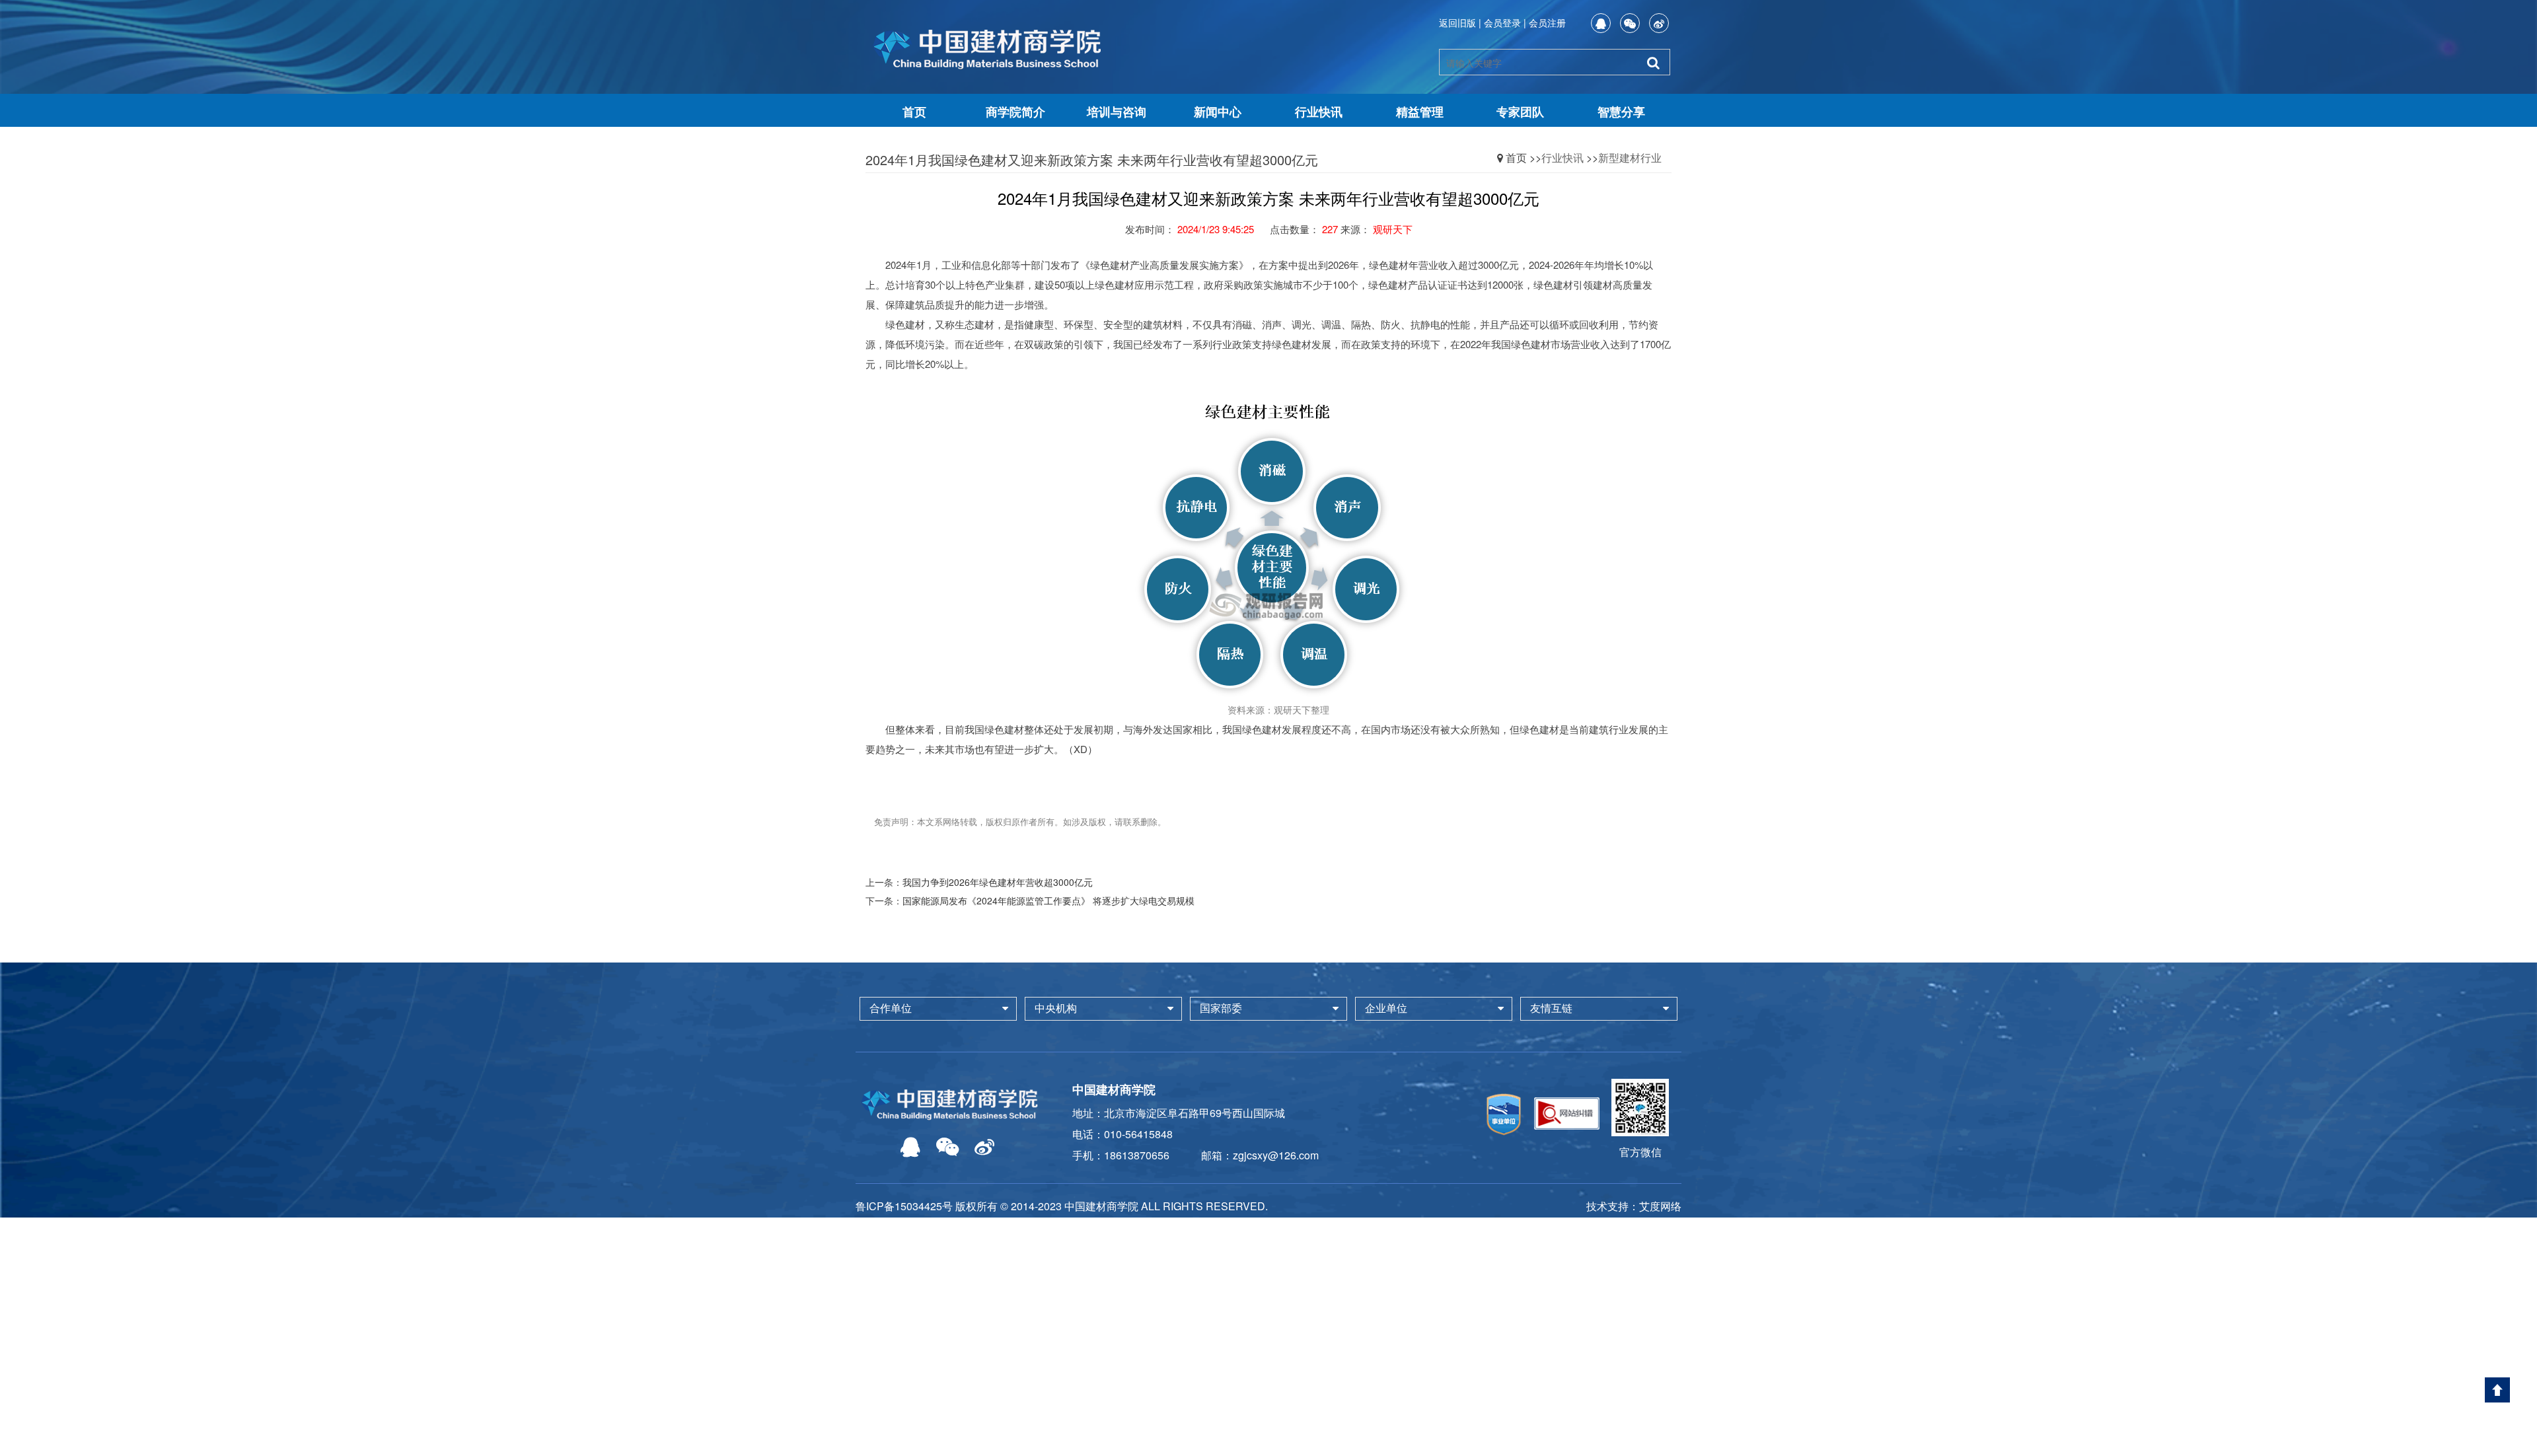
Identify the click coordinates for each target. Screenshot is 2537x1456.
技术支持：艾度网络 (1634, 1206)
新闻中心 (1218, 112)
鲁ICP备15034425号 (904, 1206)
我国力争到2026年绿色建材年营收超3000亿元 (998, 882)
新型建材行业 (1630, 158)
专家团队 (1520, 112)
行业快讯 (1319, 112)
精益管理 (1420, 112)
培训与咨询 (1117, 112)
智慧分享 (1621, 112)
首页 (914, 112)
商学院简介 (1015, 112)
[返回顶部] (2497, 1390)
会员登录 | (1505, 22)
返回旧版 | (1460, 22)
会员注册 (1547, 22)
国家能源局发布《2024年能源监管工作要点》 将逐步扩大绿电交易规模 (1048, 900)
